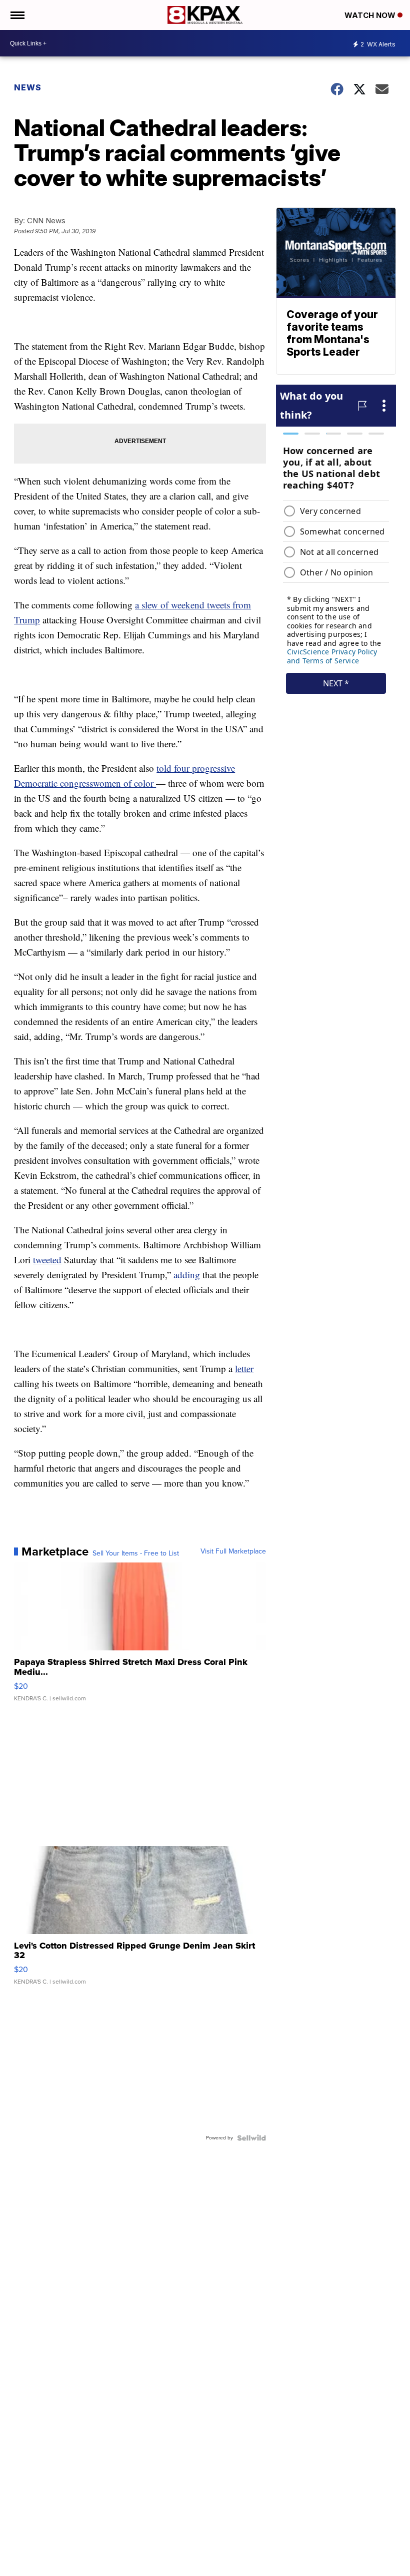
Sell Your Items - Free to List (136, 1553)
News (28, 87)
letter (244, 1368)
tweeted (47, 1260)
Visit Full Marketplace (233, 1551)
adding (187, 1275)
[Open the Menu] (17, 15)
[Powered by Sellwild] (251, 2138)
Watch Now (371, 15)
